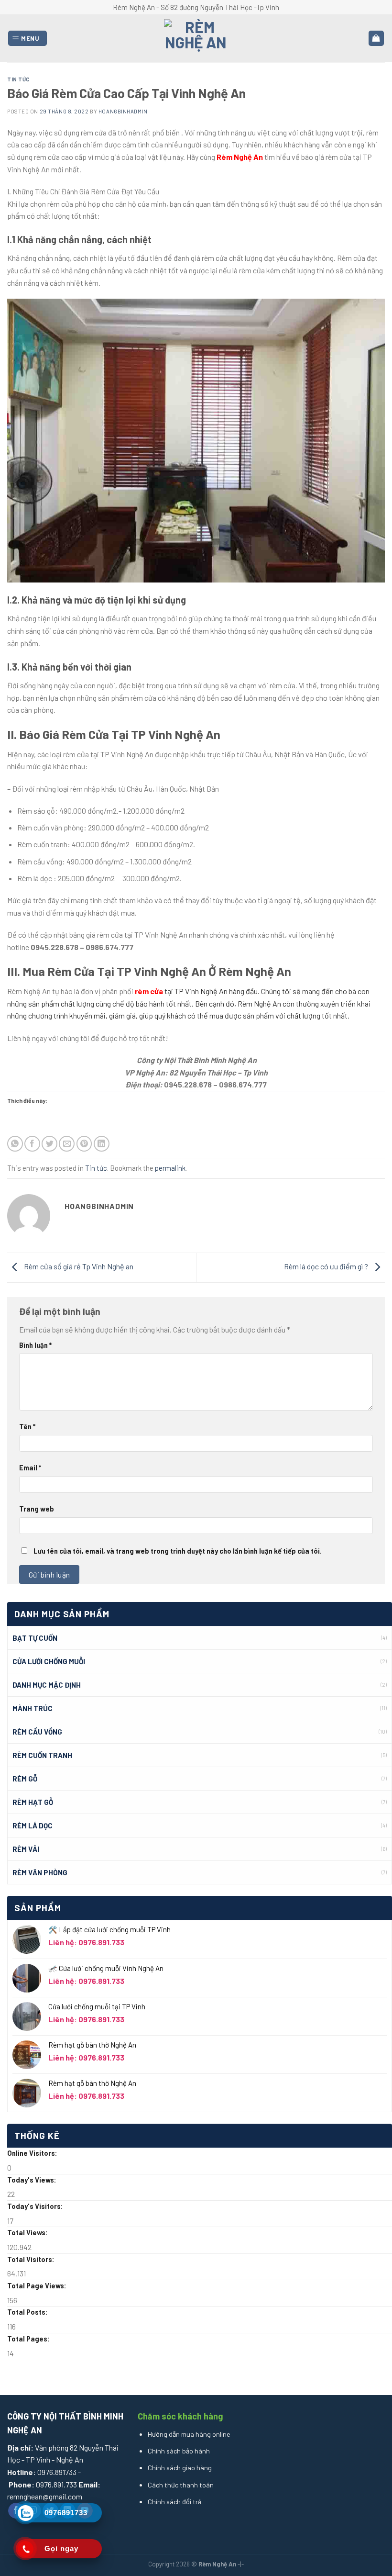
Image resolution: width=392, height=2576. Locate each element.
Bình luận (35, 1345)
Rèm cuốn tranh (42, 1755)
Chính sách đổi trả (174, 2502)
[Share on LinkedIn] (102, 1144)
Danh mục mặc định (47, 1685)
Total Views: (28, 2233)
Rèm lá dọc (33, 1826)
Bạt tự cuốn (35, 1638)
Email (30, 1468)
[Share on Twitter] (49, 1144)
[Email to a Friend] (67, 1144)
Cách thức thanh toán (181, 2485)
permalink (170, 1168)
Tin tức (19, 79)
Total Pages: (29, 2339)
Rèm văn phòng (40, 1872)
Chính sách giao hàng (180, 2468)
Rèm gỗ (25, 1779)
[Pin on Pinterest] (84, 1144)
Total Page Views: (38, 2286)
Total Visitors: (32, 2259)
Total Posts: (28, 2312)
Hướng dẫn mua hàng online (189, 2434)
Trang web (37, 1509)
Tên (27, 1427)
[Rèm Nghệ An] (196, 38)
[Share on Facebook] (32, 1144)
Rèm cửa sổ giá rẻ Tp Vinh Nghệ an (78, 1266)
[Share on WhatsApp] (15, 1144)
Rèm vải (26, 1849)
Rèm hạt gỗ (33, 1802)
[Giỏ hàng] (376, 39)
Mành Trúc (33, 1708)
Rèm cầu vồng (37, 1732)
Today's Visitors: (36, 2206)
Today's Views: (33, 2180)
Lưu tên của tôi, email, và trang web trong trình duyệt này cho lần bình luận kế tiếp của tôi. (178, 1551)
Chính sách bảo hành (179, 2451)
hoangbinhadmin (123, 111)
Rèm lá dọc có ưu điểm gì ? (327, 1266)
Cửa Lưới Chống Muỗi (49, 1661)
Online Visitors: (33, 2153)
